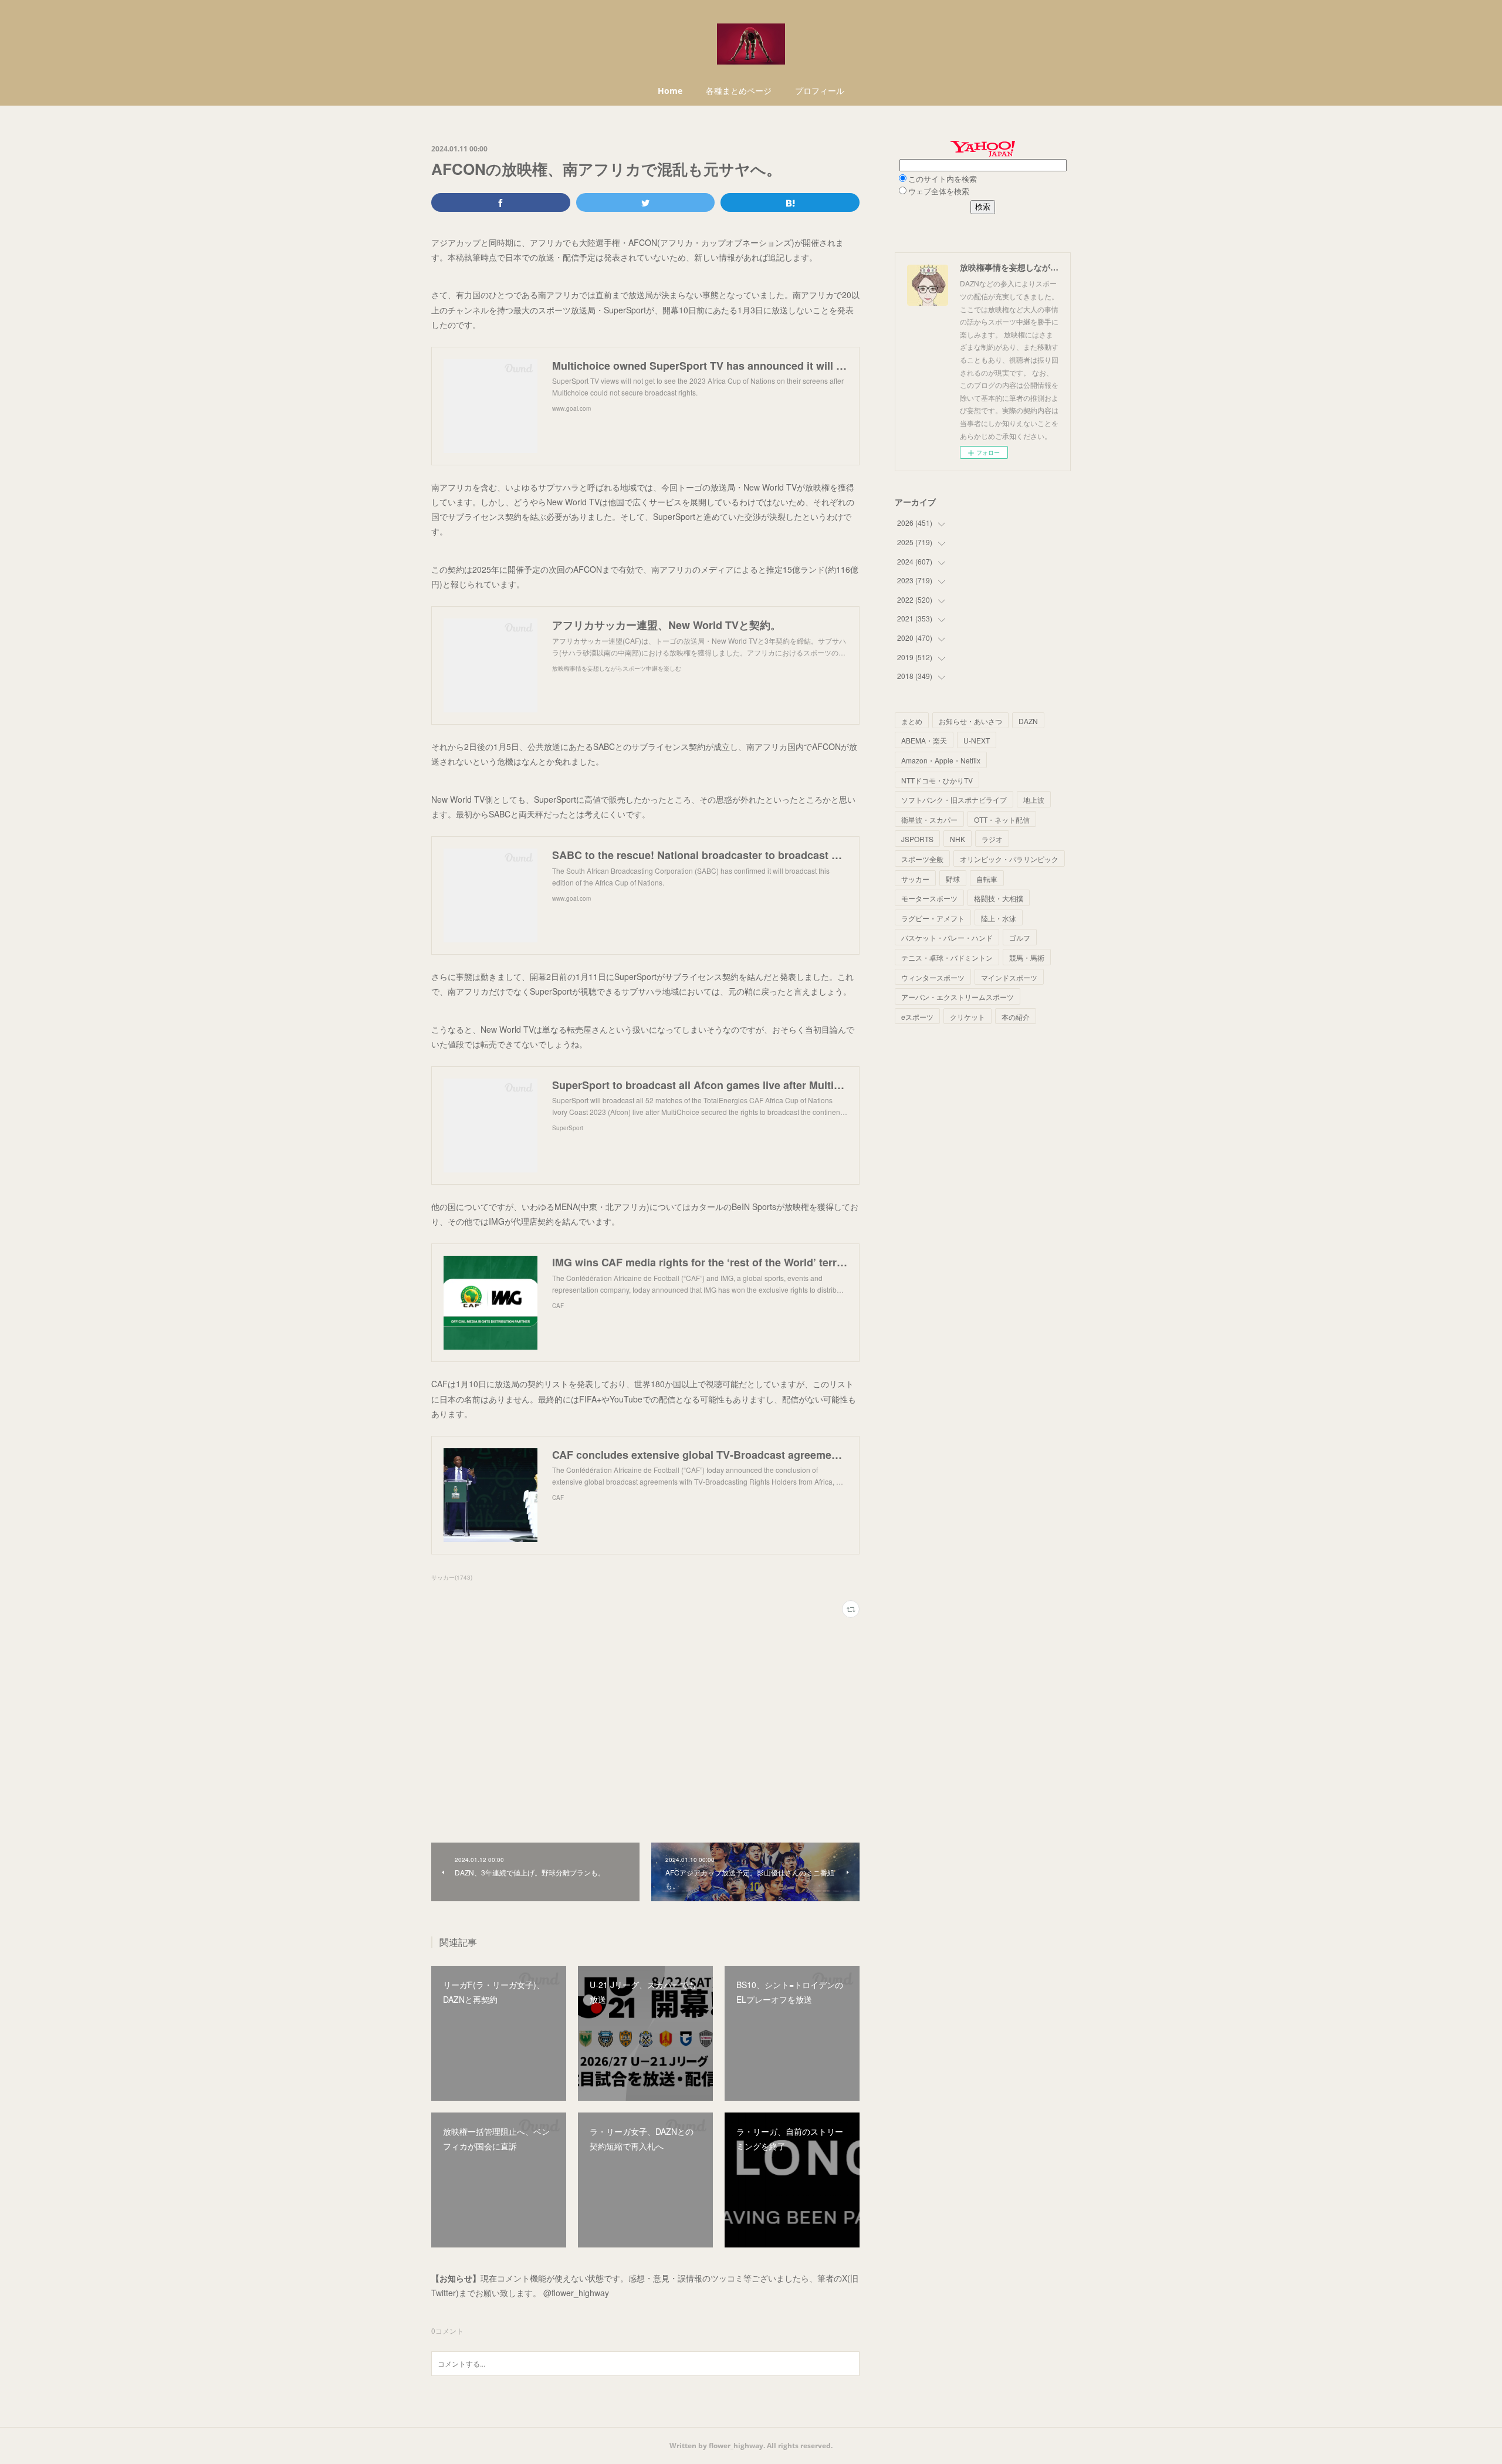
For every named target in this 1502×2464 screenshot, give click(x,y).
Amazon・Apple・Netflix (941, 760)
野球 (953, 879)
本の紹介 (1016, 1017)
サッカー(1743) (452, 1577)
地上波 (1034, 800)
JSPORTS (917, 839)
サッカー (915, 879)
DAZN (1028, 721)
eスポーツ (917, 1017)
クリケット (967, 1017)
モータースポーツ (929, 898)
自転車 (987, 879)
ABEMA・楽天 (924, 740)
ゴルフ (1020, 937)
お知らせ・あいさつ (970, 721)
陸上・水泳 (999, 918)
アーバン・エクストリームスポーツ (958, 997)
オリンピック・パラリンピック (1009, 859)
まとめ (912, 721)
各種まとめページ (739, 91)
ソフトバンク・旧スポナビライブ (954, 800)
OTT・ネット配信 (1002, 819)
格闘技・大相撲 (999, 898)
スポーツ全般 (922, 859)
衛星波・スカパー (929, 819)
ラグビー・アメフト (933, 918)
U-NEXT (977, 740)
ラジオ (992, 839)
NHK (958, 839)
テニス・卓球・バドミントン (947, 957)
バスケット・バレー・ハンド (947, 937)
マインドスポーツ (1009, 977)
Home (670, 91)
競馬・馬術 (1027, 957)
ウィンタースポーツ (933, 977)
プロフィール (820, 91)
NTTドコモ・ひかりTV (937, 780)
